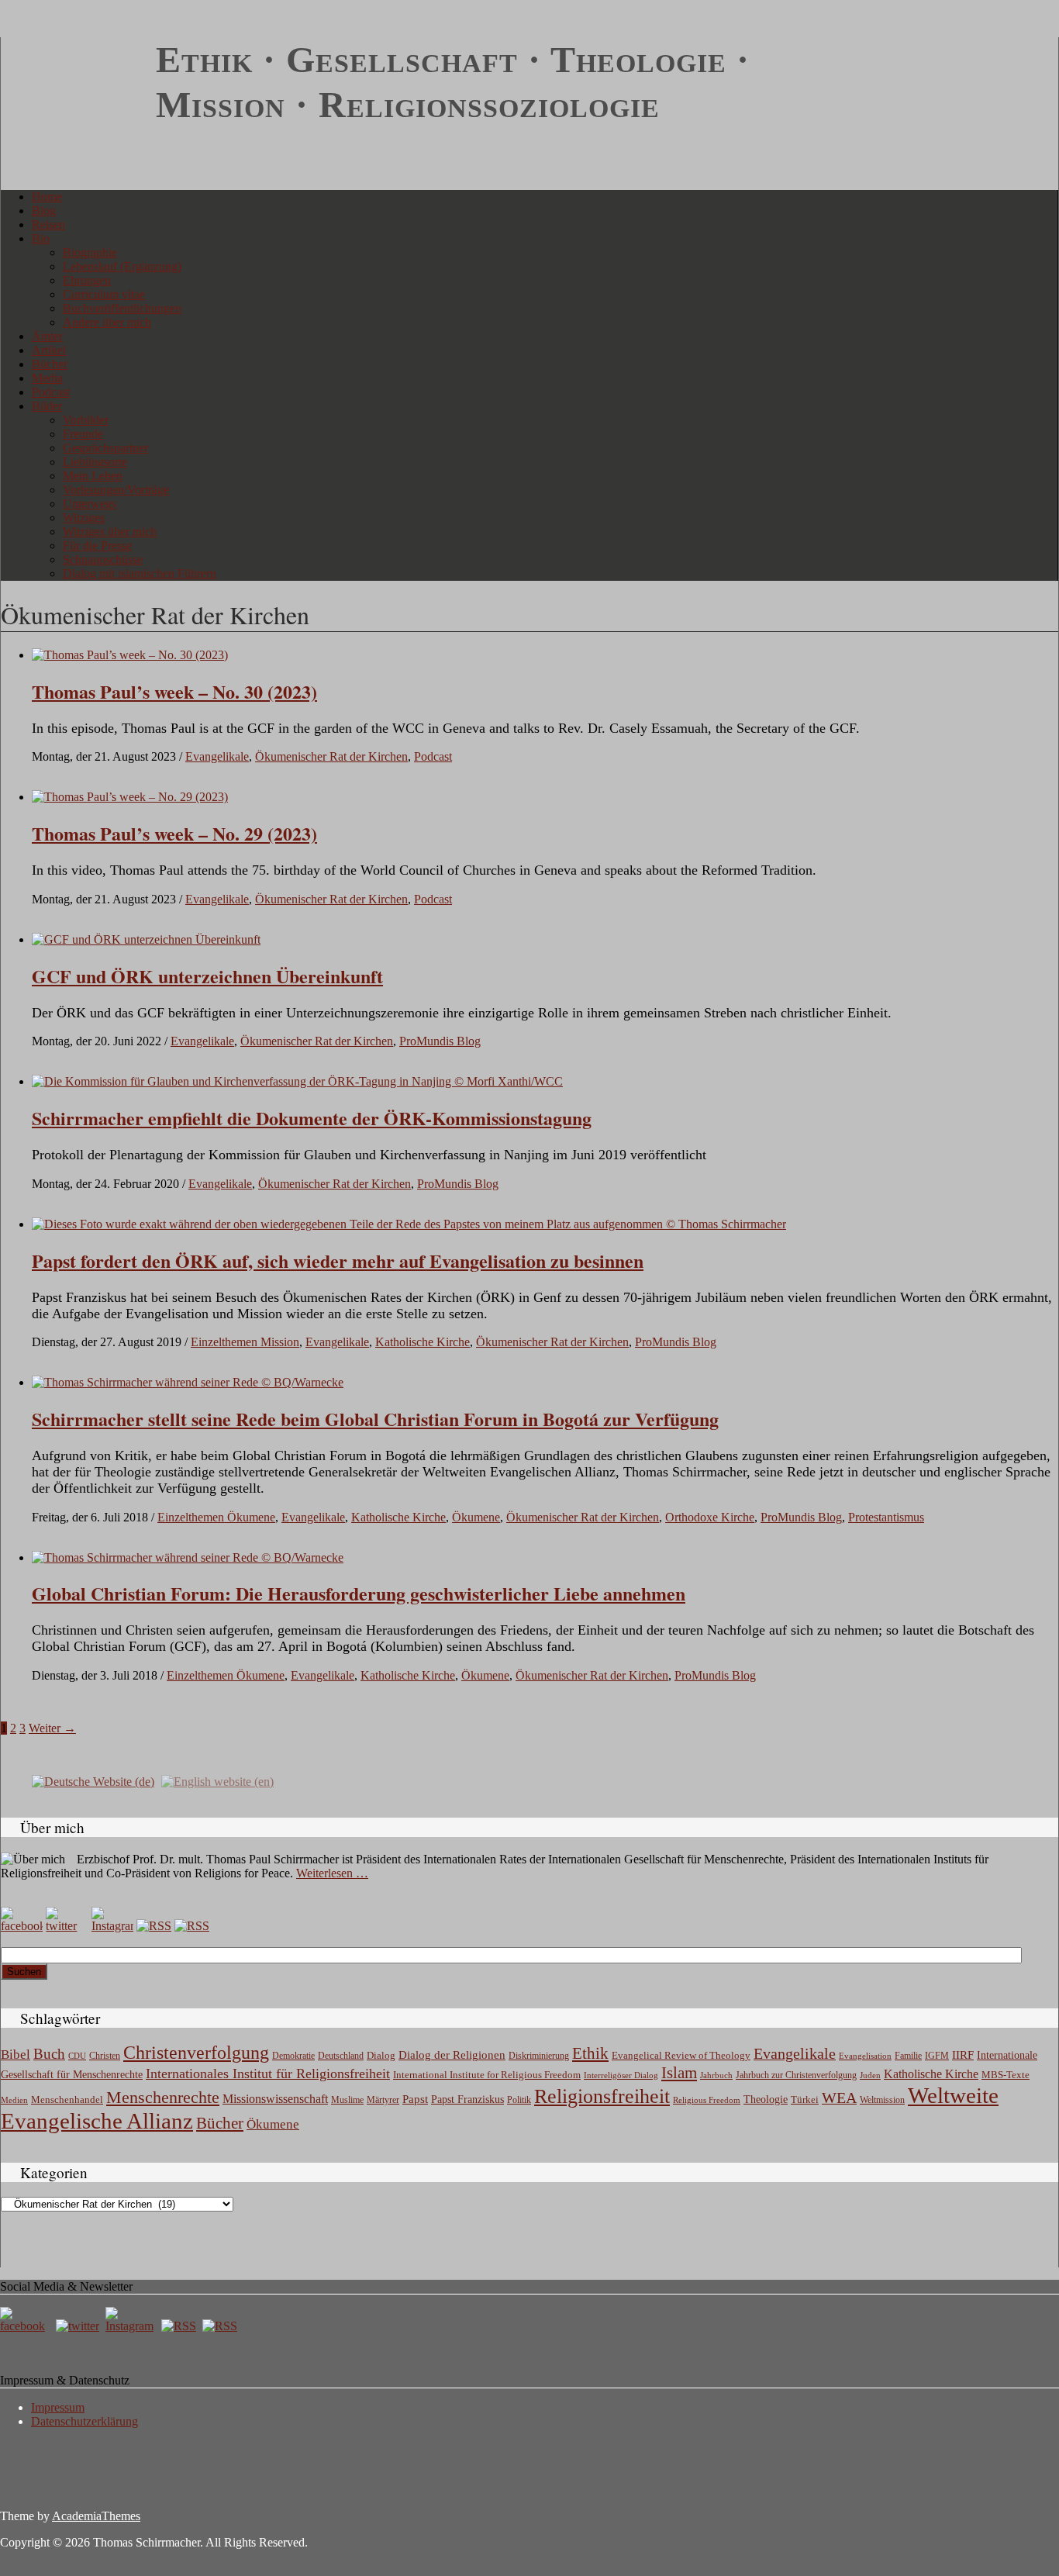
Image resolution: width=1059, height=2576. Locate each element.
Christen (105, 2056)
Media (47, 378)
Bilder (47, 406)
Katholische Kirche (423, 1342)
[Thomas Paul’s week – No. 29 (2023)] (130, 797)
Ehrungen (87, 280)
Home (47, 197)
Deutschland (341, 2056)
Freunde (83, 434)
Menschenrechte (163, 2097)
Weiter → (52, 1728)
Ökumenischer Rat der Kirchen (331, 756)
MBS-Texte (1006, 2075)
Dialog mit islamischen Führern (140, 573)
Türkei (805, 2099)
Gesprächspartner (105, 448)
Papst (415, 2099)
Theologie (766, 2099)
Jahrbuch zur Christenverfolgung (796, 2075)
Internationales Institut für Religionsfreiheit (268, 2074)
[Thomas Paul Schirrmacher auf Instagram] (112, 1926)
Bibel (16, 2055)
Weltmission (882, 2100)
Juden (870, 2075)
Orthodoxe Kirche (710, 1517)
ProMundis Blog (440, 1041)
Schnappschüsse (103, 559)
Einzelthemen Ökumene (216, 1517)
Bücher (50, 364)
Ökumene (476, 1517)
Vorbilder (86, 420)
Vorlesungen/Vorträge (116, 490)
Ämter (47, 336)
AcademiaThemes (96, 2516)
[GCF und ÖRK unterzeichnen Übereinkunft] (146, 939)
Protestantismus (886, 1517)
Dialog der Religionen (452, 2055)
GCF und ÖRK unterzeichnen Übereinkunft (207, 976)
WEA (839, 2098)
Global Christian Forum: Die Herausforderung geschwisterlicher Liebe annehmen (359, 1593)
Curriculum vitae (104, 294)
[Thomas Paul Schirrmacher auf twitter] (67, 1926)
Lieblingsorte (95, 462)
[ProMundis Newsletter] (154, 1926)
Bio (41, 238)
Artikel (49, 350)
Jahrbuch (716, 2075)
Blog (44, 211)
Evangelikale (217, 756)
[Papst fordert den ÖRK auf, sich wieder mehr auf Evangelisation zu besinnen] (409, 1224)
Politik (519, 2100)
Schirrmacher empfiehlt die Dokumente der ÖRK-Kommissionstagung (312, 1118)
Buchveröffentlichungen (122, 308)
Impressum (58, 2407)
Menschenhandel (67, 2100)
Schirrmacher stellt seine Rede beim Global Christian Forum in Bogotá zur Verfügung (375, 1419)
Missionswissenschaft (275, 2099)
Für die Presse (97, 546)
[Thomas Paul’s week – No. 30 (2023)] (130, 655)
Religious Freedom (707, 2100)
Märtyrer (383, 2100)
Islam (679, 2073)
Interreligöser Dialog (621, 2075)
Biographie (90, 252)
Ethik (590, 2053)
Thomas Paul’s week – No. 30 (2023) (174, 691)
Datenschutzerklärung (85, 2421)
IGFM (937, 2056)
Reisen (48, 224)
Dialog (381, 2055)
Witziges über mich (110, 532)
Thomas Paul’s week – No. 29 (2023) (174, 833)
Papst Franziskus (467, 2099)
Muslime (347, 2100)
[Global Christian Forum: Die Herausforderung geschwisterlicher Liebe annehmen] (188, 1557)
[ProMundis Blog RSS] (192, 1926)
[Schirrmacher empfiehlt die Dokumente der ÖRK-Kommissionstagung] (297, 1081)
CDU (77, 2056)
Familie (908, 2056)
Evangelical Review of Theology (681, 2056)
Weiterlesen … (332, 1873)
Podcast (51, 392)
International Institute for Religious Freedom (487, 2075)
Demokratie (293, 2056)
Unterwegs (90, 504)
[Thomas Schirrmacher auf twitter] (79, 2326)
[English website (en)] (217, 1781)
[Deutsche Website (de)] (93, 1781)
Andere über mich (107, 322)
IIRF (963, 2055)
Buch (49, 2054)
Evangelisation (865, 2056)
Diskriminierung (539, 2056)
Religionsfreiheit (602, 2096)
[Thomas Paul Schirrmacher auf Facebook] (22, 1926)
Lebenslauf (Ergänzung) (122, 266)
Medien (14, 2100)
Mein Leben (93, 476)
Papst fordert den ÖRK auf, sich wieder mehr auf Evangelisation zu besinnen (338, 1260)
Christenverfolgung (196, 2053)
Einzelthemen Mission (245, 1342)
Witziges (84, 518)
